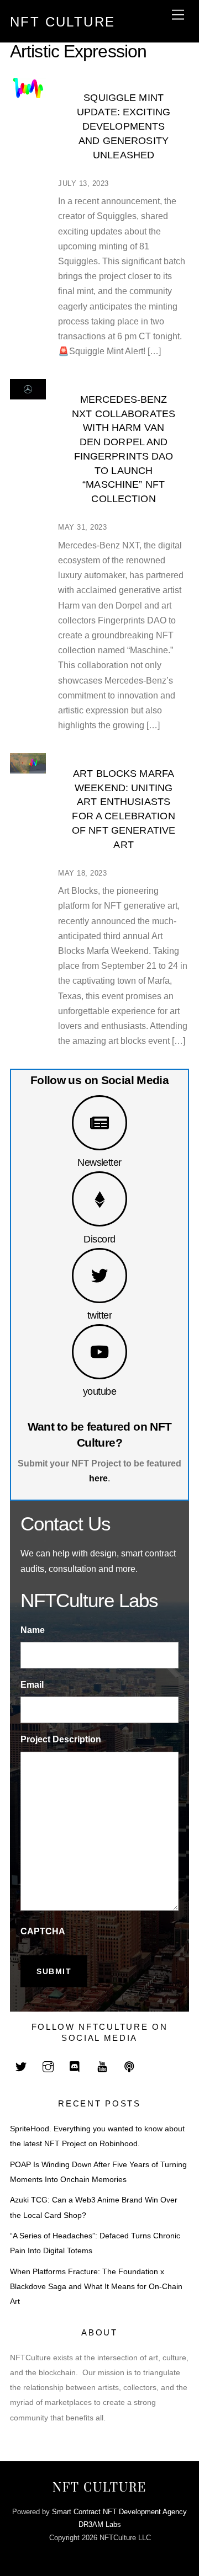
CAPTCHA (43, 1931)
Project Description (61, 1739)
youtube (99, 1391)
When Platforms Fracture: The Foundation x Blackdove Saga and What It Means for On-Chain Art (96, 2287)
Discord (99, 1239)
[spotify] (129, 2066)
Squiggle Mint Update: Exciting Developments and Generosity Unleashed (124, 126)
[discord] (75, 2066)
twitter (99, 1315)
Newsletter (99, 1162)
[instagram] (48, 2066)
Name (33, 1630)
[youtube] (102, 2066)
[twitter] (21, 2066)
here (98, 1478)
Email (32, 1685)
